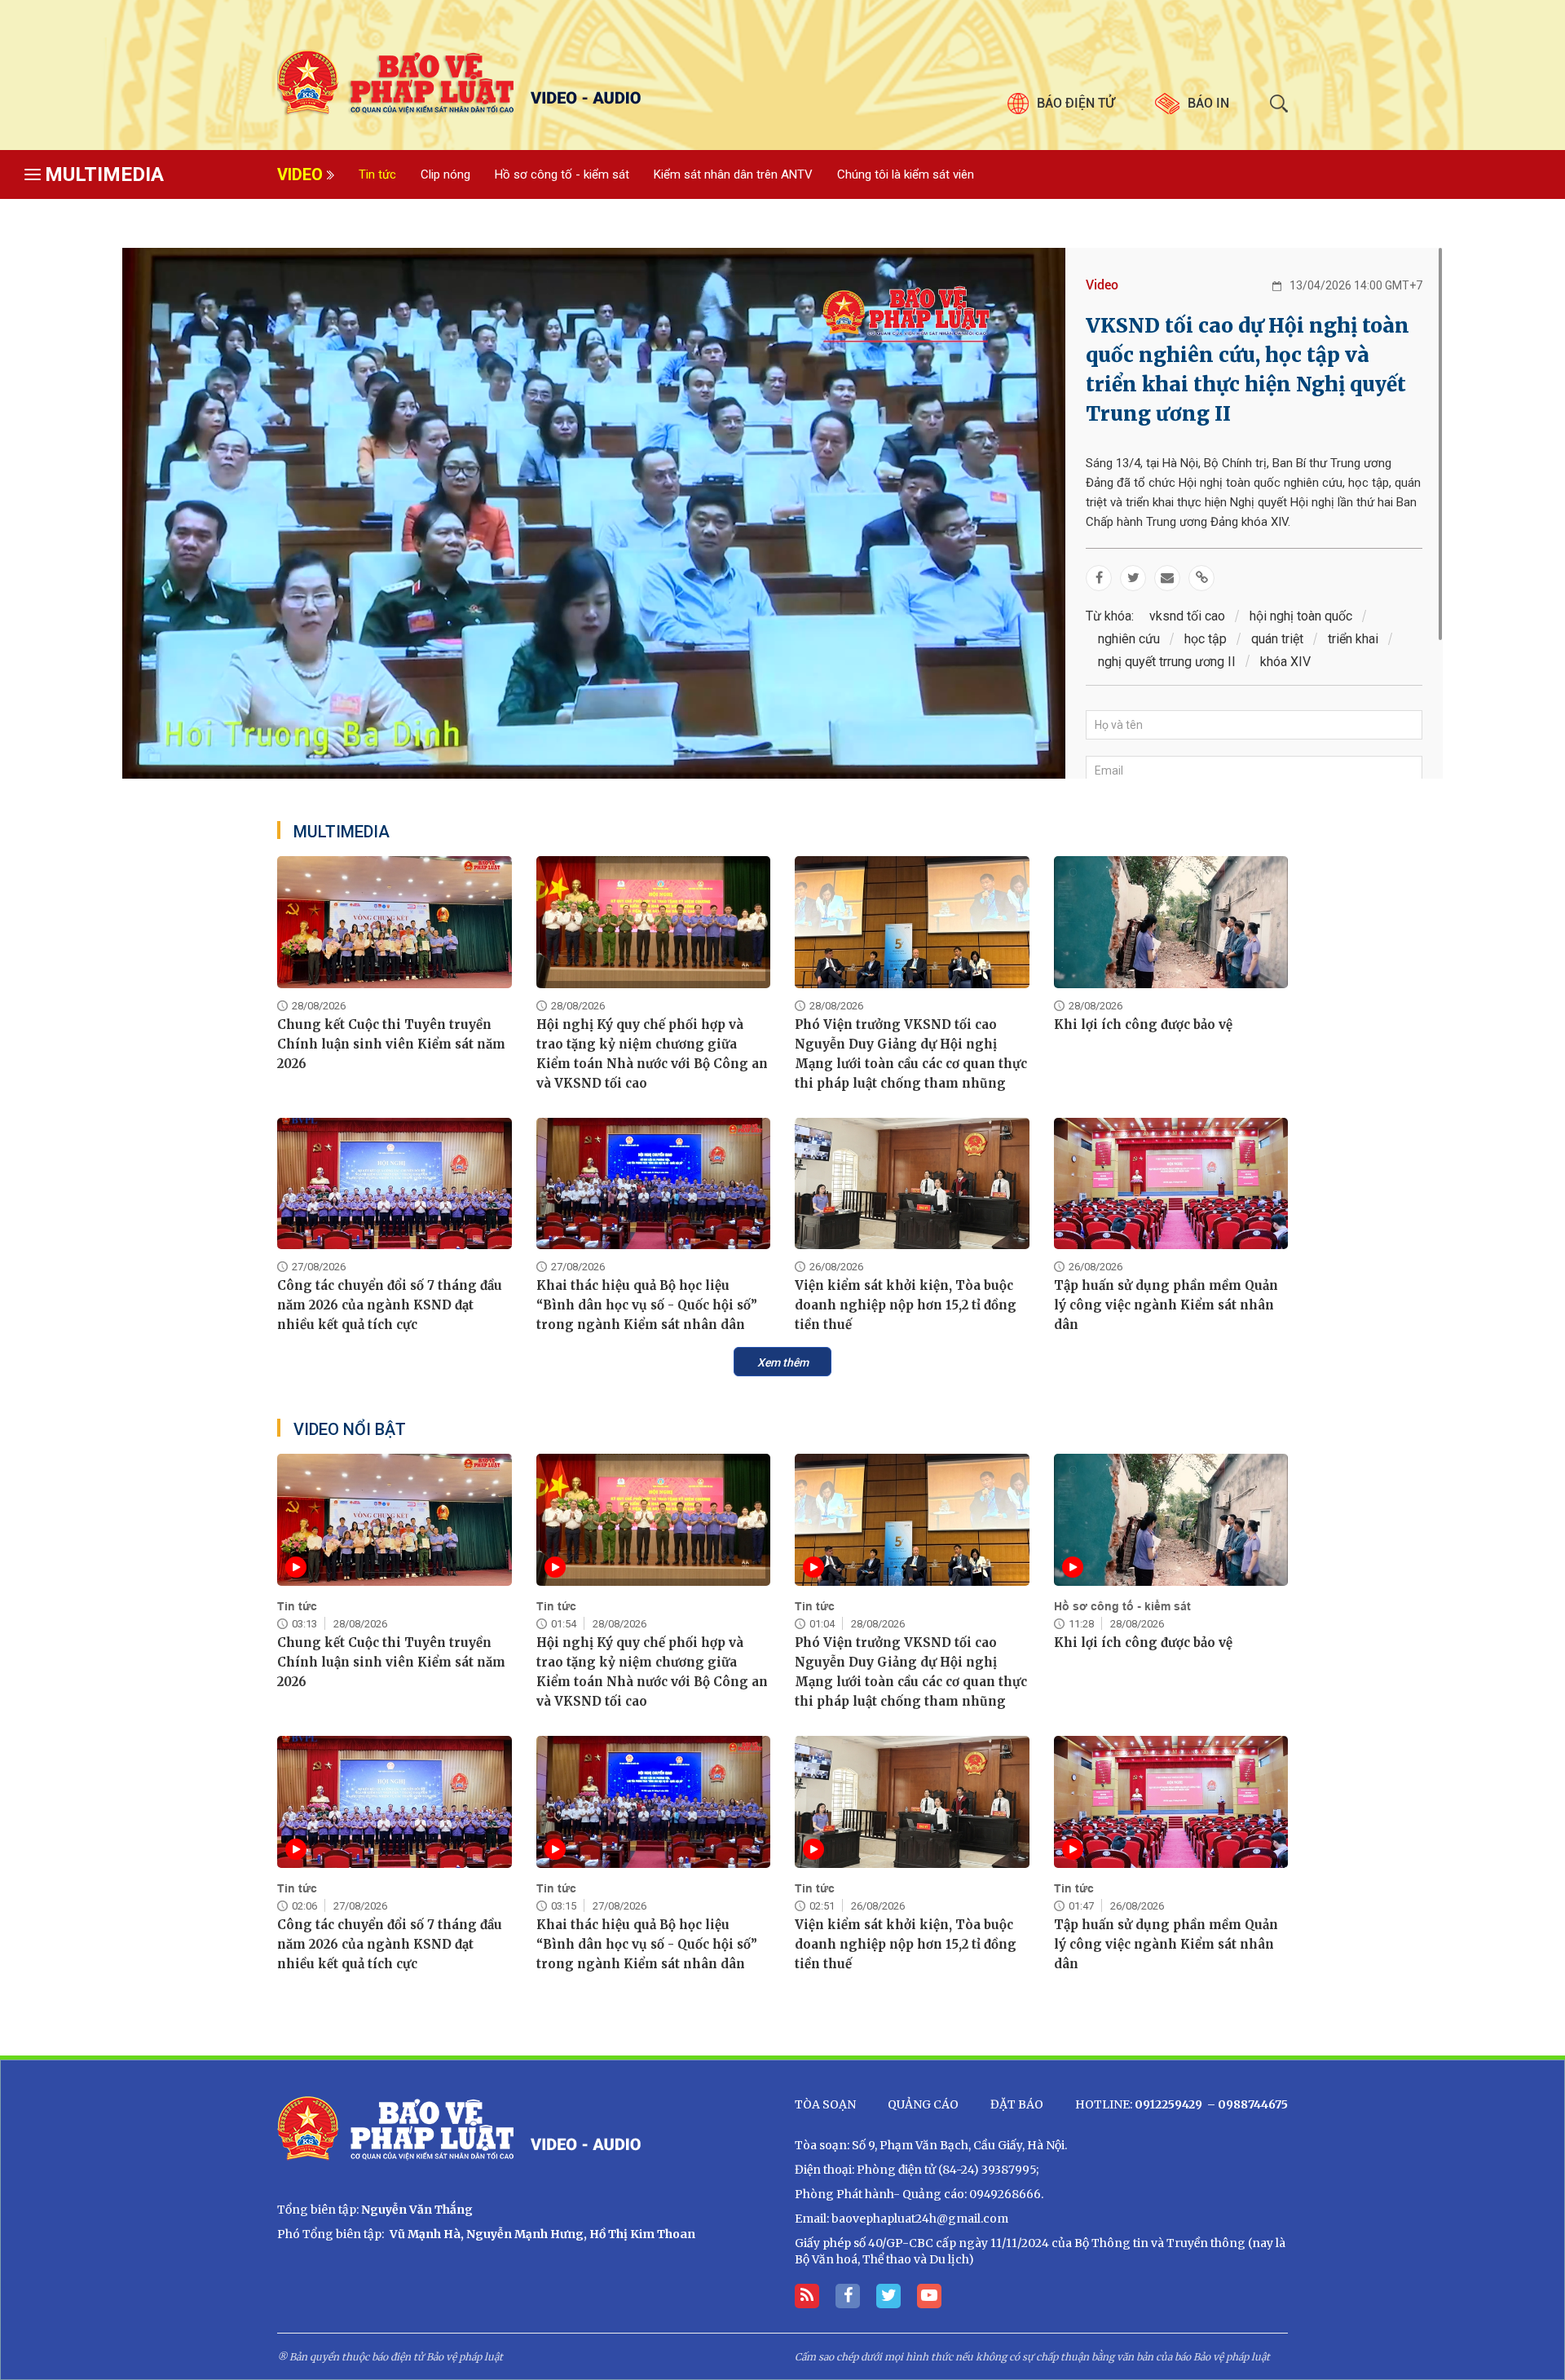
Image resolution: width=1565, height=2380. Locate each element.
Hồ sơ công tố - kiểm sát (562, 174)
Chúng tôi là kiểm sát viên (906, 174)
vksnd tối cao (1187, 616)
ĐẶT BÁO (1017, 2104)
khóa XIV (1285, 662)
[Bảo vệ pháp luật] (524, 83)
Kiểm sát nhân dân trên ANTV (733, 174)
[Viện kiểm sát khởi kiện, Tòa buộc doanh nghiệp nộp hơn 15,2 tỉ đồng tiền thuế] (912, 1184)
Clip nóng (445, 174)
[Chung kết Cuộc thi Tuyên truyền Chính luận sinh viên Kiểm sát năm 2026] (395, 922)
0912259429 (1168, 2104)
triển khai (1353, 639)
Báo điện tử (1076, 103)
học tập (1206, 639)
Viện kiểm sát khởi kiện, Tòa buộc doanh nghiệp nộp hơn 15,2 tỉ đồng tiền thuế (906, 1305)
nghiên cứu (1129, 639)
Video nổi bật (350, 1429)
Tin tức (377, 174)
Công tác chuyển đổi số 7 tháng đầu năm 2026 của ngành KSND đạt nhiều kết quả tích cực (390, 1305)
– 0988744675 (1246, 2104)
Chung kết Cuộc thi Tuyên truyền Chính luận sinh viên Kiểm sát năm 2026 (391, 1044)
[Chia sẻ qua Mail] (1167, 578)
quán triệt (1277, 639)
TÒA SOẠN (825, 2104)
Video (300, 174)
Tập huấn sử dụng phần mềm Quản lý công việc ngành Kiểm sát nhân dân (1166, 1305)
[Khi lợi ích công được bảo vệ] (1171, 922)
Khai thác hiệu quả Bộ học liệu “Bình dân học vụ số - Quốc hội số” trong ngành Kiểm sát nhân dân (647, 1305)
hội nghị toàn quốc (1301, 616)
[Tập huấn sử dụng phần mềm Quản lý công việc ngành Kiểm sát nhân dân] (1171, 1184)
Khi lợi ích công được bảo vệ (1143, 1024)
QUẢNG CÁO (923, 2104)
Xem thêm (783, 1362)
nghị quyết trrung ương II (1167, 662)
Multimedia (104, 174)
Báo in (1208, 103)
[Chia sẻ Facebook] (1099, 578)
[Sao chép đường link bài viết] (1201, 578)
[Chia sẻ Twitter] (1133, 578)
